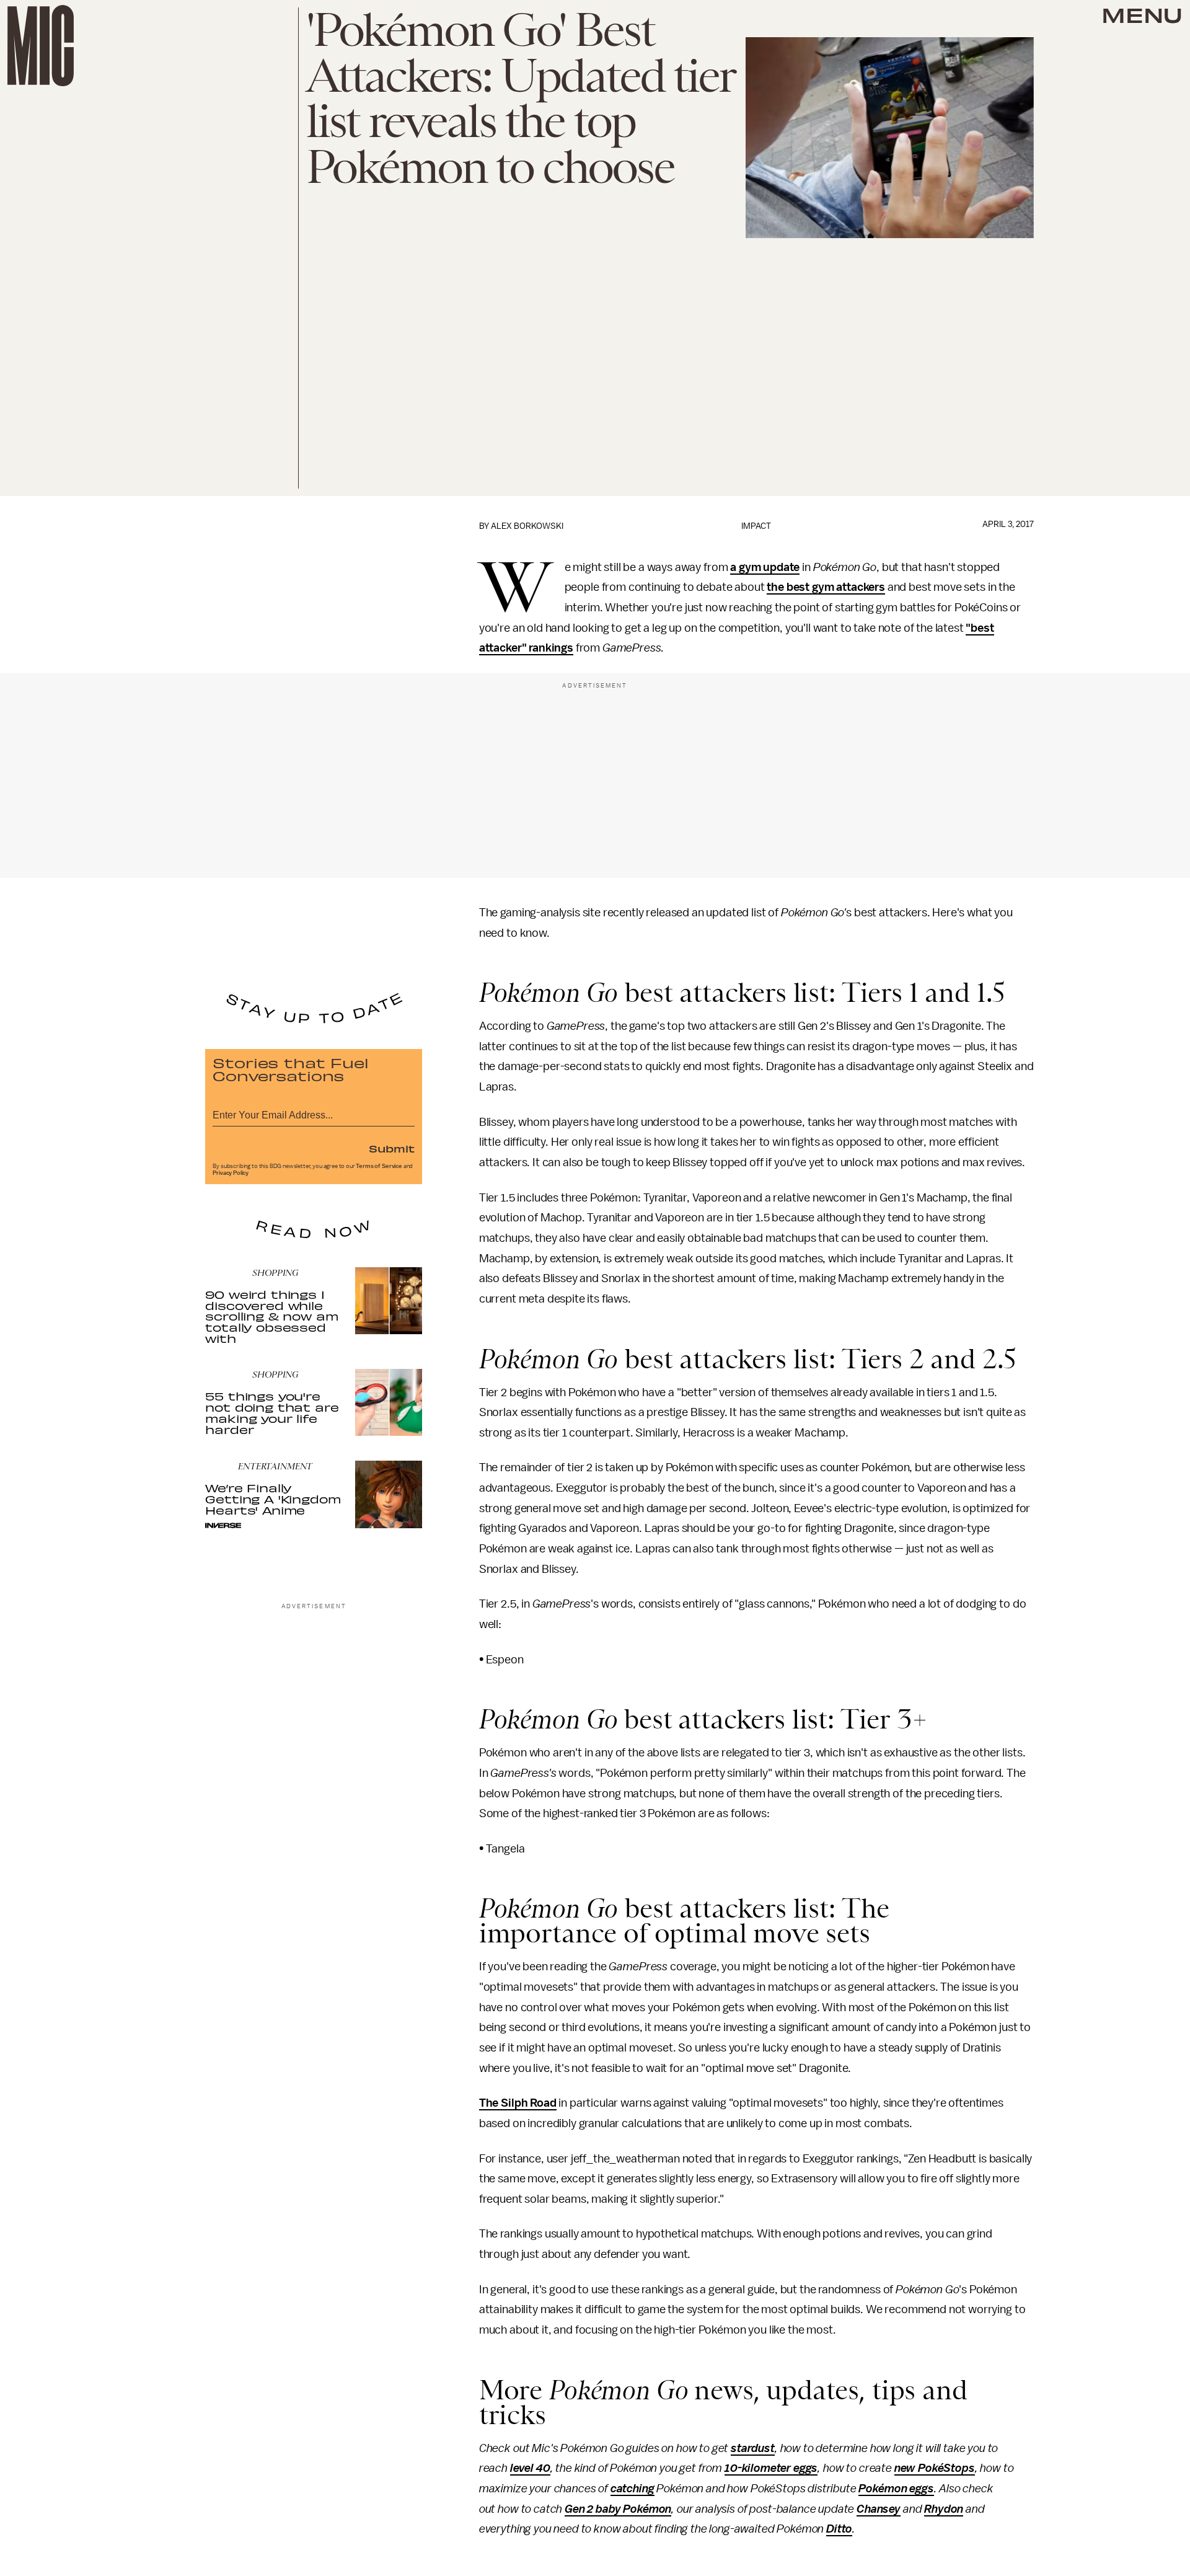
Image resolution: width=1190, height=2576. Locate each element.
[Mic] (41, 46)
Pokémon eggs (896, 2489)
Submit (392, 1148)
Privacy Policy (231, 1173)
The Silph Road (518, 2103)
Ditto (839, 2529)
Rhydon (944, 2509)
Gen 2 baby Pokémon (618, 2509)
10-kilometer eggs (771, 2468)
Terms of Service (379, 1166)
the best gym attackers (826, 587)
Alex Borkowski (527, 526)
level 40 (530, 2468)
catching (632, 2489)
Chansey (879, 2509)
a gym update (765, 567)
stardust (753, 2448)
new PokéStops (935, 2468)
